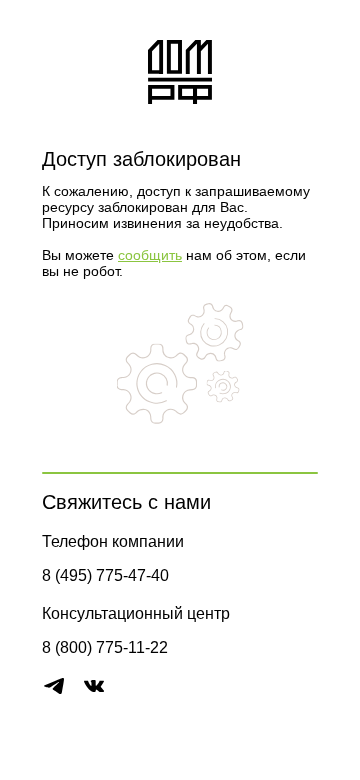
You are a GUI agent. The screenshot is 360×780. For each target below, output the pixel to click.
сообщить (150, 255)
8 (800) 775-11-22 (105, 647)
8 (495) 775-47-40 (105, 575)
